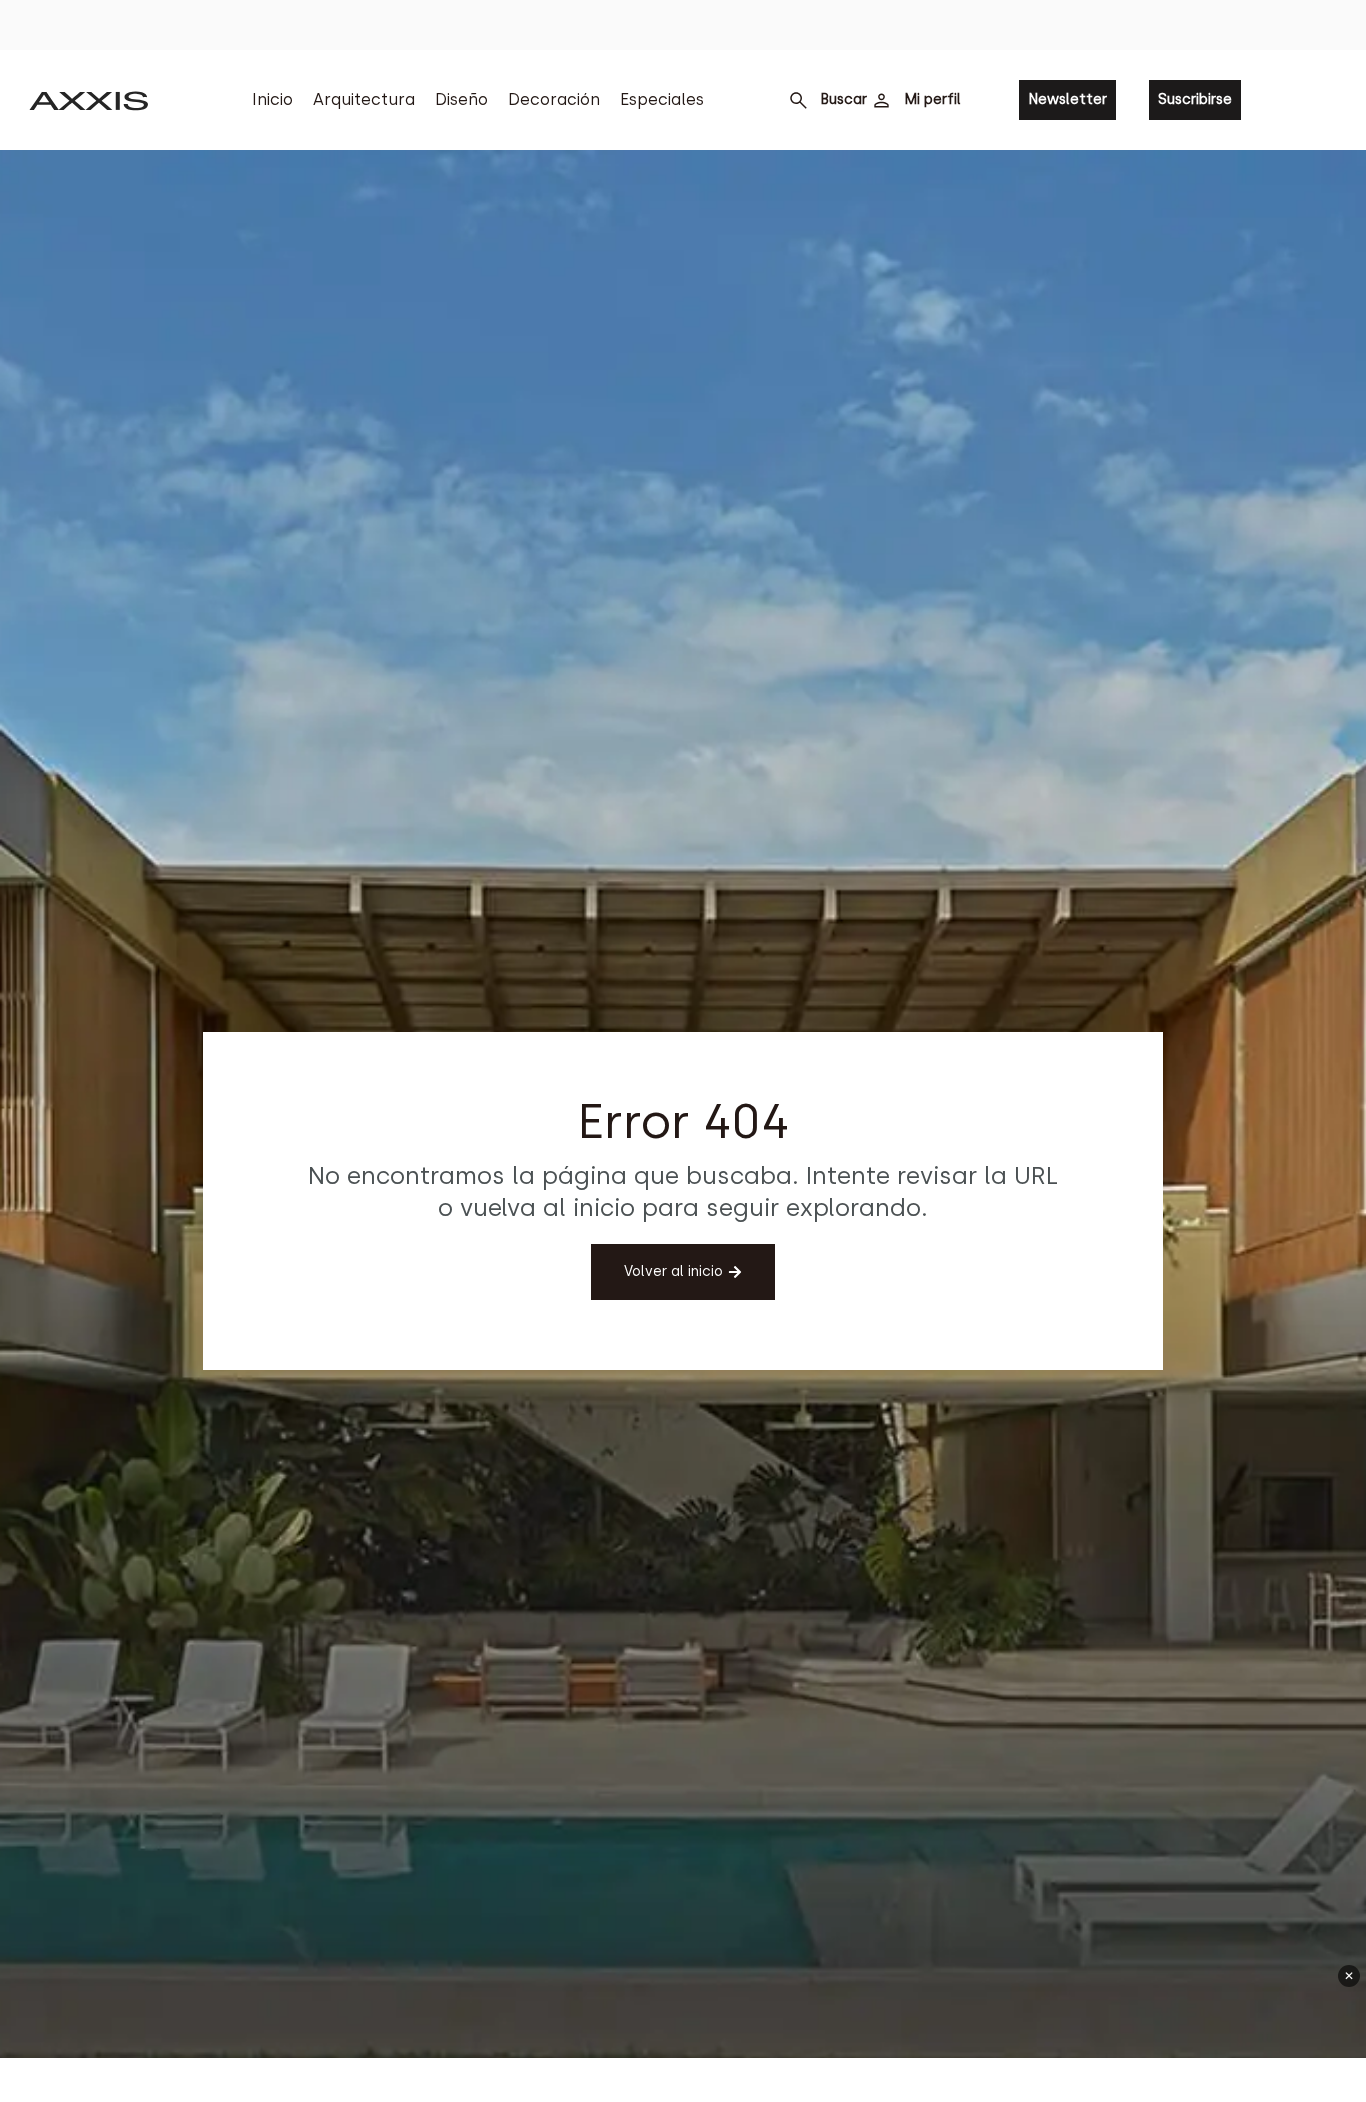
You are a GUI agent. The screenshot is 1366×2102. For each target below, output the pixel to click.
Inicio (272, 99)
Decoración (554, 99)
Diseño (461, 99)
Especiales (662, 99)
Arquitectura (364, 99)
